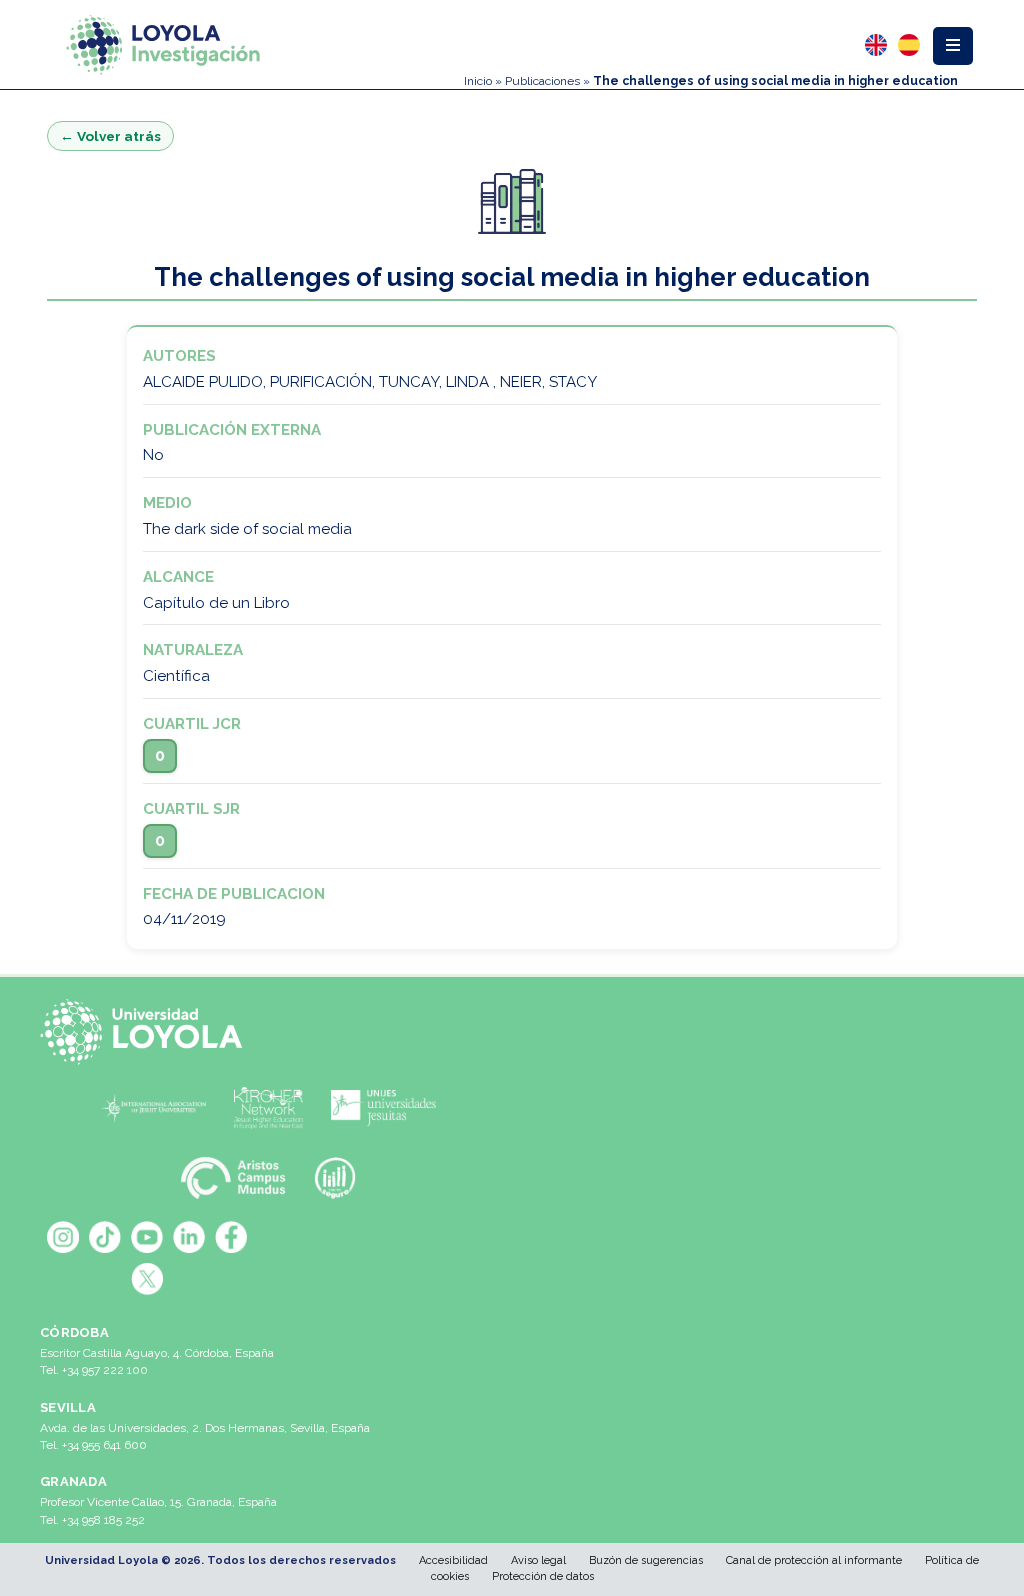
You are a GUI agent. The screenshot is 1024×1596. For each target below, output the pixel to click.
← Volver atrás (110, 136)
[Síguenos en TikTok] (105, 1237)
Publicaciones (542, 81)
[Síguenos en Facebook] (231, 1237)
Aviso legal (538, 1560)
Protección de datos (543, 1576)
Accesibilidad (453, 1560)
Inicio (478, 81)
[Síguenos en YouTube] (147, 1237)
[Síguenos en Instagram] (63, 1237)
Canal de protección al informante (814, 1560)
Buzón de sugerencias (646, 1560)
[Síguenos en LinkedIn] (189, 1237)
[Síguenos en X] (147, 1279)
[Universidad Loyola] (147, 1032)
